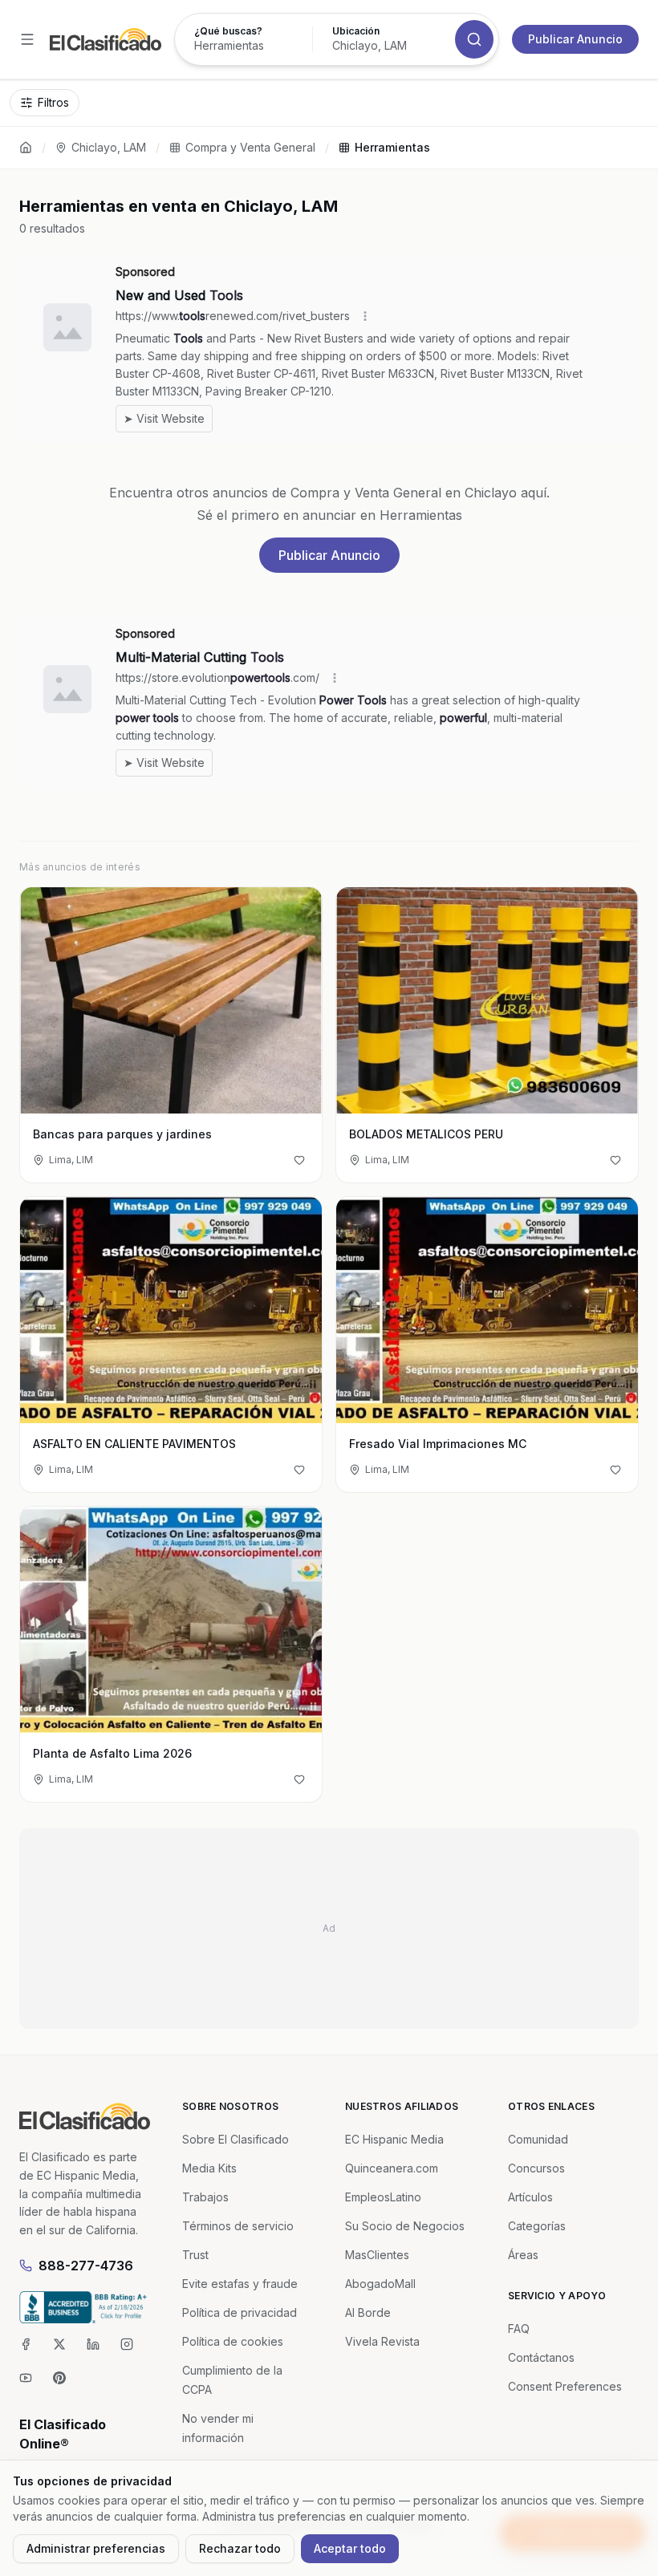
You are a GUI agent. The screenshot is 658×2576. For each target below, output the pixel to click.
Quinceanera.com (392, 2168)
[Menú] (27, 39)
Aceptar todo (350, 2548)
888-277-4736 (86, 2266)
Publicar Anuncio (575, 39)
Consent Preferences (565, 2386)
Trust (195, 2255)
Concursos (536, 2168)
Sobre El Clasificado (236, 2139)
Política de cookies (233, 2341)
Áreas (523, 2255)
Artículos (530, 2197)
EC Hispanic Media (394, 2139)
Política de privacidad (240, 2312)
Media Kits (209, 2168)
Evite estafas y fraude (240, 2284)
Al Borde (368, 2312)
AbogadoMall (380, 2284)
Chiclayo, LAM (109, 147)
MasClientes (377, 2255)
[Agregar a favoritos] (299, 1160)
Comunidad (538, 2139)
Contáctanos (541, 2357)
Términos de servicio (238, 2226)
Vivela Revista (382, 2341)
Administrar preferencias (96, 2548)
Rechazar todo (240, 2548)
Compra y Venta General (250, 147)
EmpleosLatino (383, 2197)
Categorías (537, 2226)
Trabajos (205, 2197)
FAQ (519, 2329)
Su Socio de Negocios (405, 2226)
